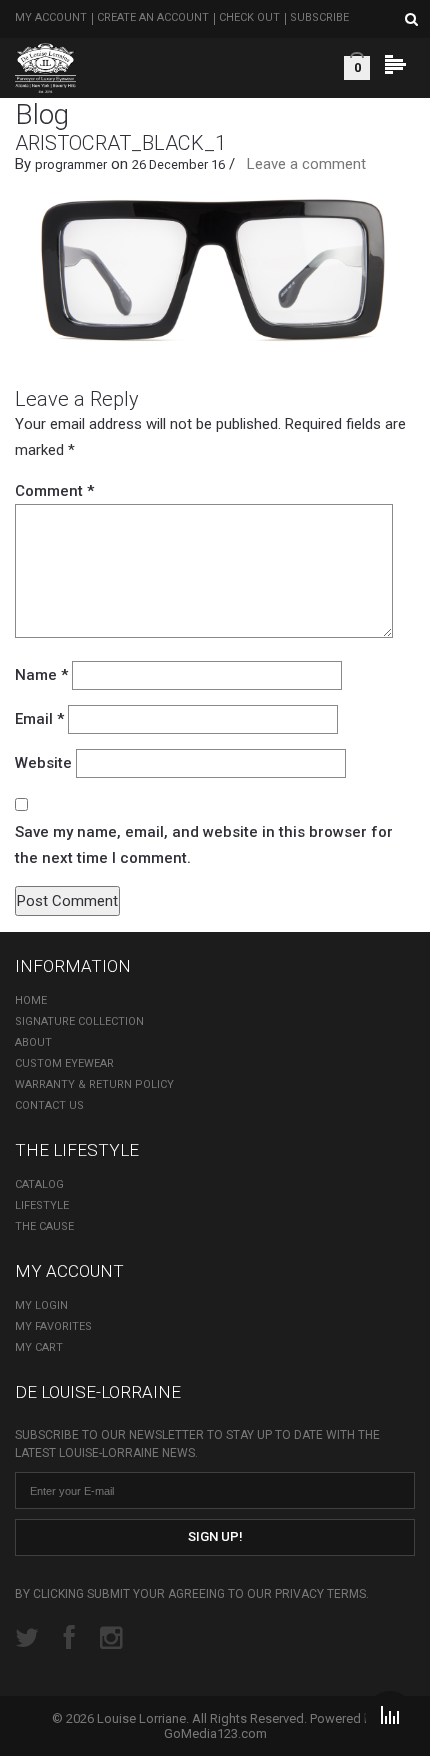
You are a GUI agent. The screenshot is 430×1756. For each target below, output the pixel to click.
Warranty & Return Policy (94, 1084)
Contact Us (49, 1105)
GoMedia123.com (215, 1733)
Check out (249, 17)
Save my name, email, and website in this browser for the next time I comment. (204, 845)
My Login (41, 1305)
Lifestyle (42, 1205)
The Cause (44, 1226)
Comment (54, 491)
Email (39, 719)
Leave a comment (306, 164)
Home (31, 1000)
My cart (39, 1347)
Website (43, 763)
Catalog (39, 1184)
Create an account (153, 17)
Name (41, 675)
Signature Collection (79, 1021)
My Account (51, 17)
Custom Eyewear (64, 1063)
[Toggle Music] (390, 1716)
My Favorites (53, 1326)
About (33, 1042)
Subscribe (319, 17)
